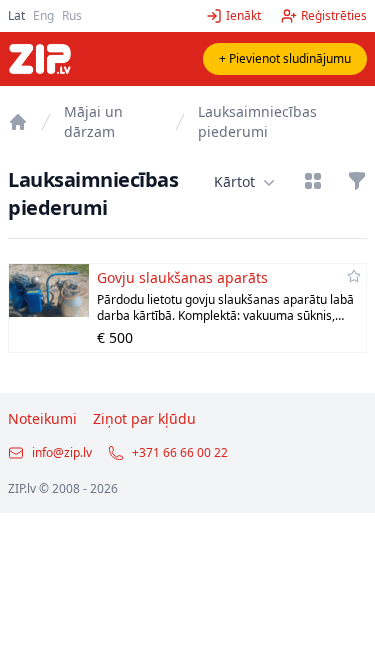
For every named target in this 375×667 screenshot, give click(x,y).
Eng (43, 15)
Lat (16, 15)
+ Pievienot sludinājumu (285, 58)
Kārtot (234, 181)
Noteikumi (42, 418)
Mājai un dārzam (93, 121)
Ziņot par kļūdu (144, 418)
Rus (72, 15)
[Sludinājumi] (18, 122)
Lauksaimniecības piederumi (257, 121)
